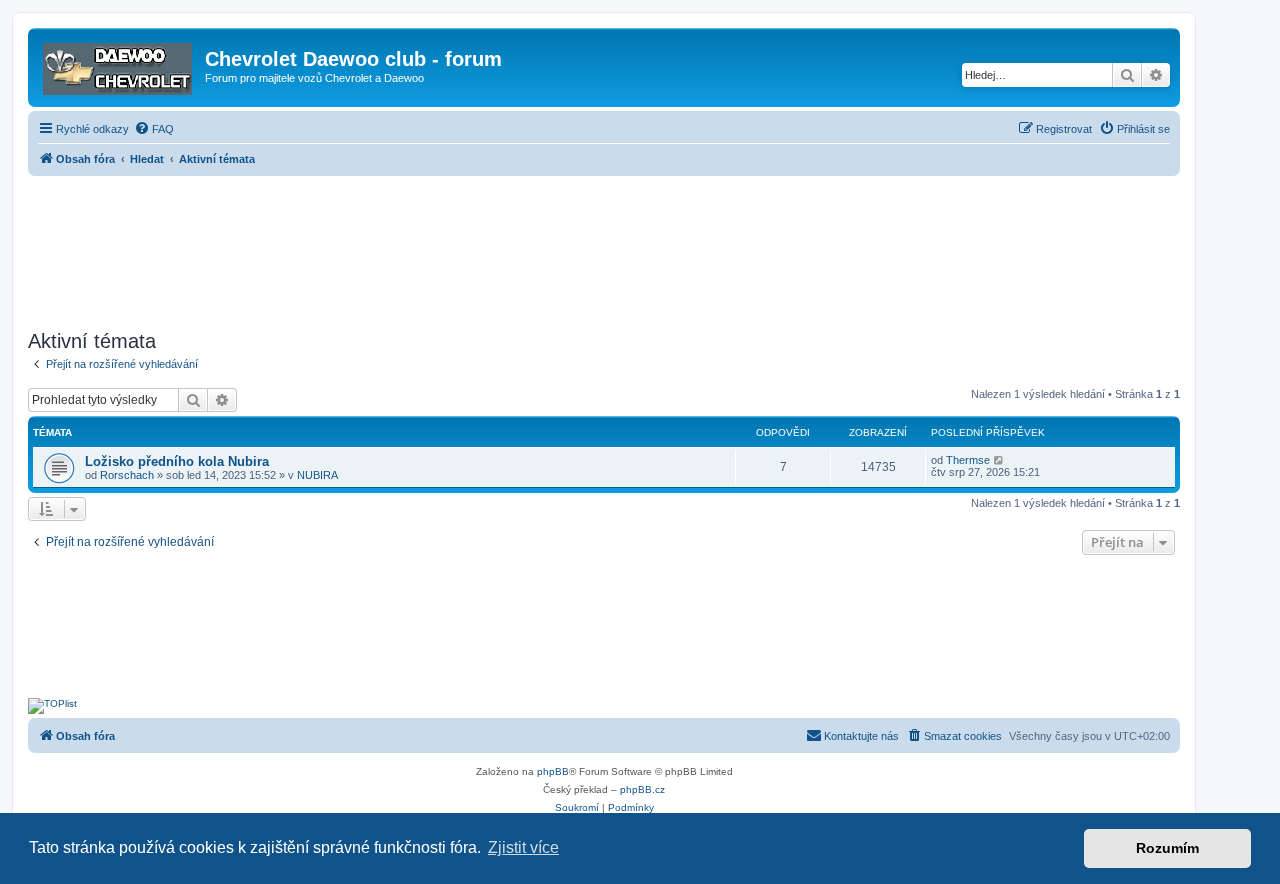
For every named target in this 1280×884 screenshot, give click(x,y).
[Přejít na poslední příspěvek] (999, 460)
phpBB (553, 771)
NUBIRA (317, 475)
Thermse (968, 460)
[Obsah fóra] (119, 65)
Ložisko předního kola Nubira (177, 461)
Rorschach (127, 475)
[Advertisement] (604, 247)
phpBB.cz (642, 789)
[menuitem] (154, 129)
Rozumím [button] (1167, 848)
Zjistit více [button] (523, 847)
